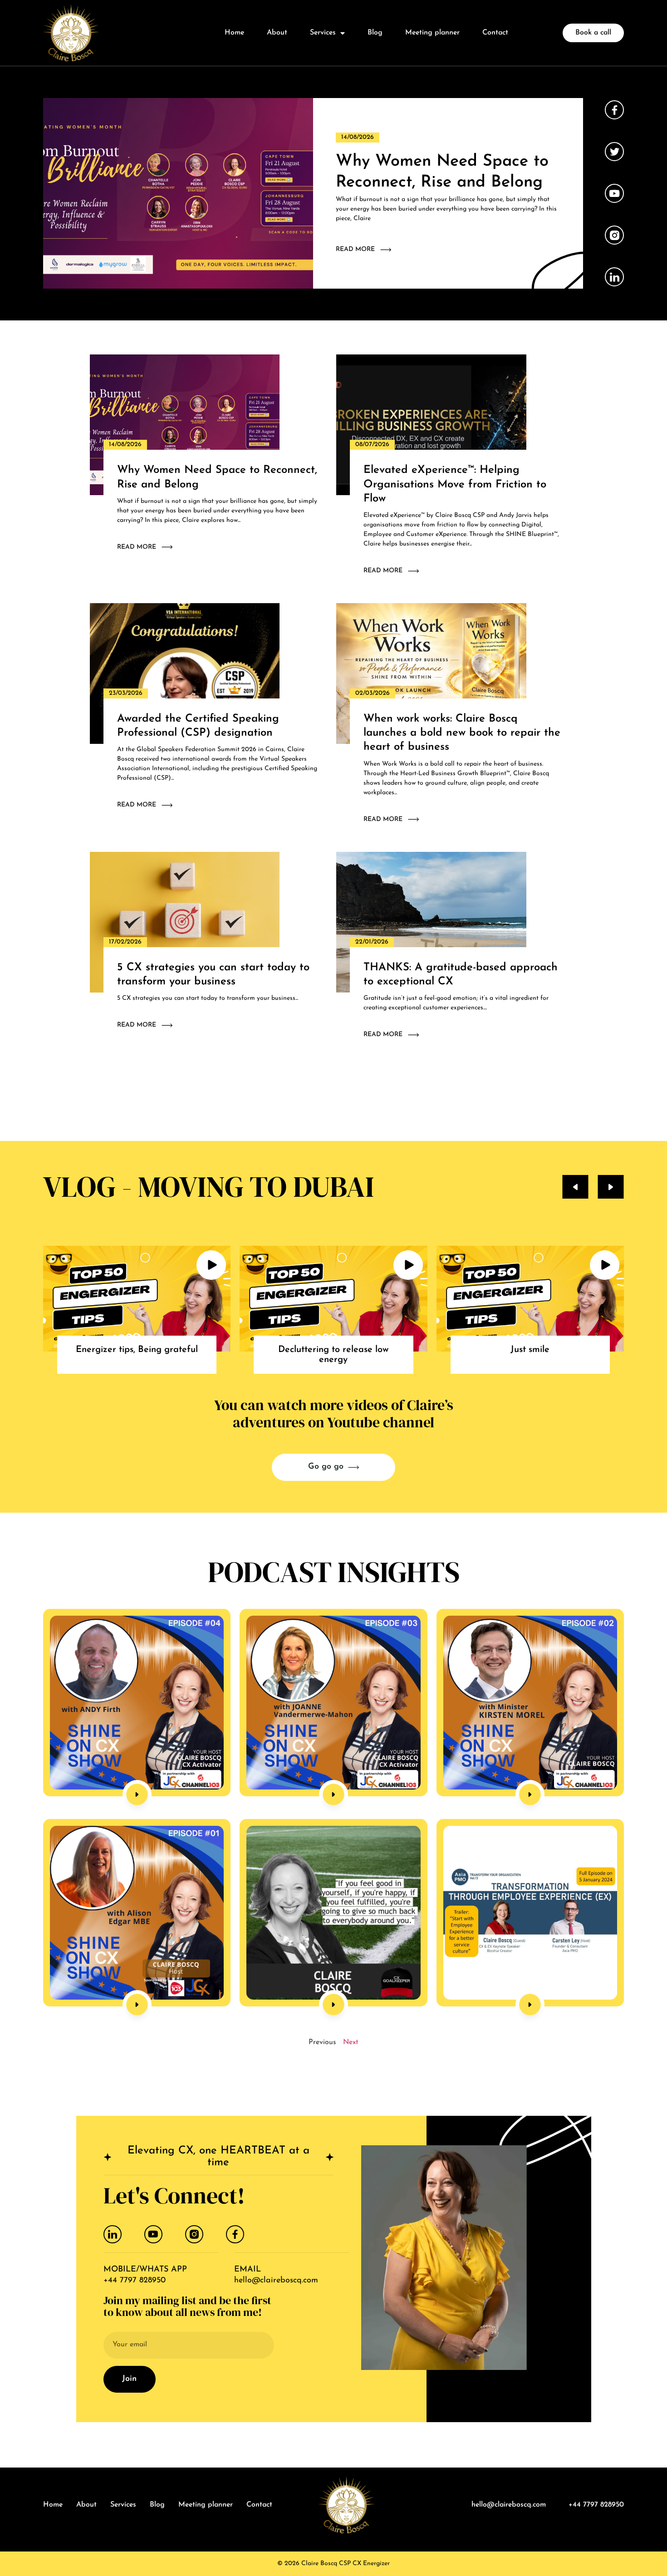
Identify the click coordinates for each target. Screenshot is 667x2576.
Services (323, 33)
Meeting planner (432, 33)
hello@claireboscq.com (276, 2281)
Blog (375, 33)
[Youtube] (153, 2234)
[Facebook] (235, 2234)
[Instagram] (194, 2234)
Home (234, 33)
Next (351, 2042)
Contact (495, 33)
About (277, 33)
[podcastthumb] (137, 1703)
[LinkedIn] (113, 2234)
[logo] (71, 33)
